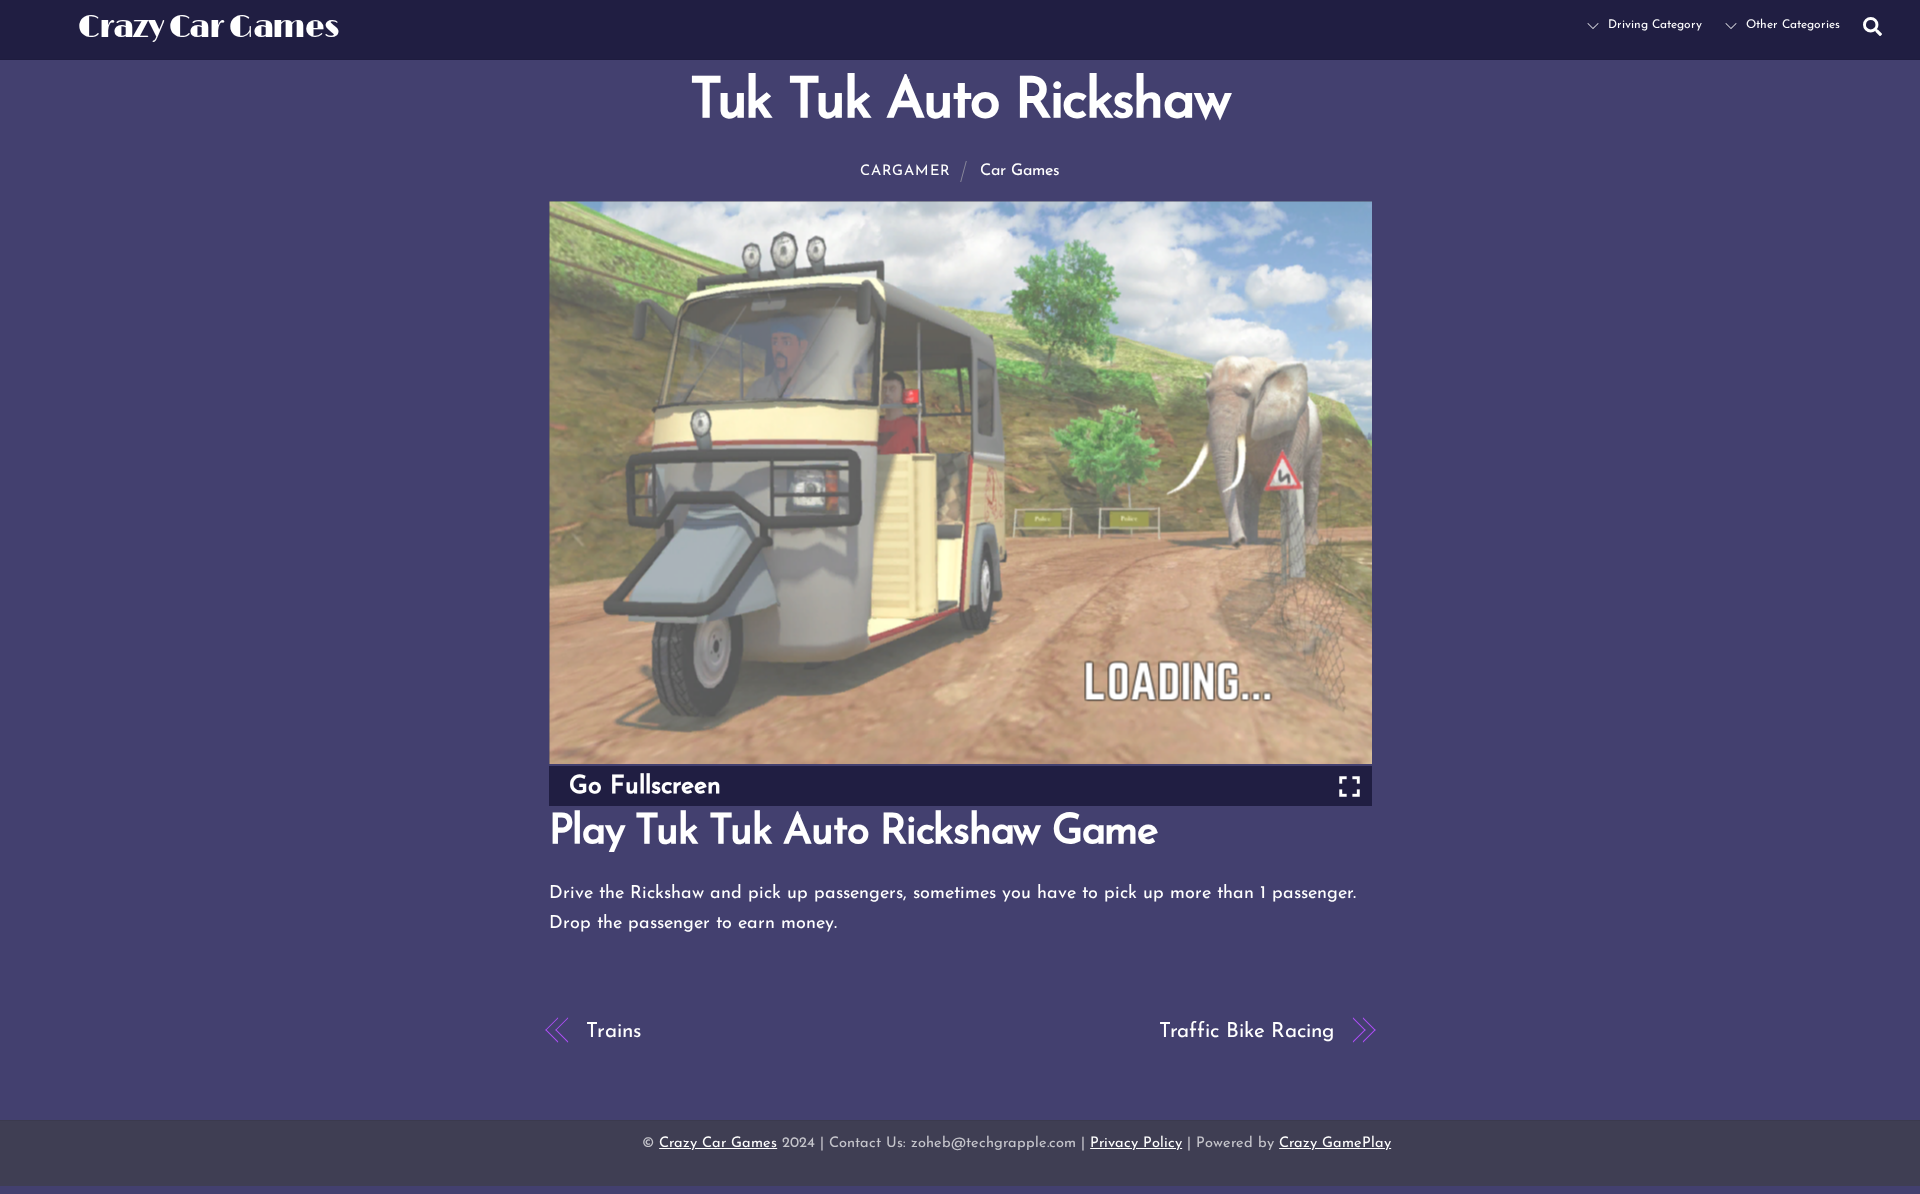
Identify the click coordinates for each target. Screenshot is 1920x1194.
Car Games (1020, 171)
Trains (613, 1031)
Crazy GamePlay (1335, 1143)
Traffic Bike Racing (1246, 1031)
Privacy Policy (1136, 1143)
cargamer (905, 171)
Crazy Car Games (718, 1143)
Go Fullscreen (645, 786)
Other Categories (1791, 25)
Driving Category (1653, 25)
